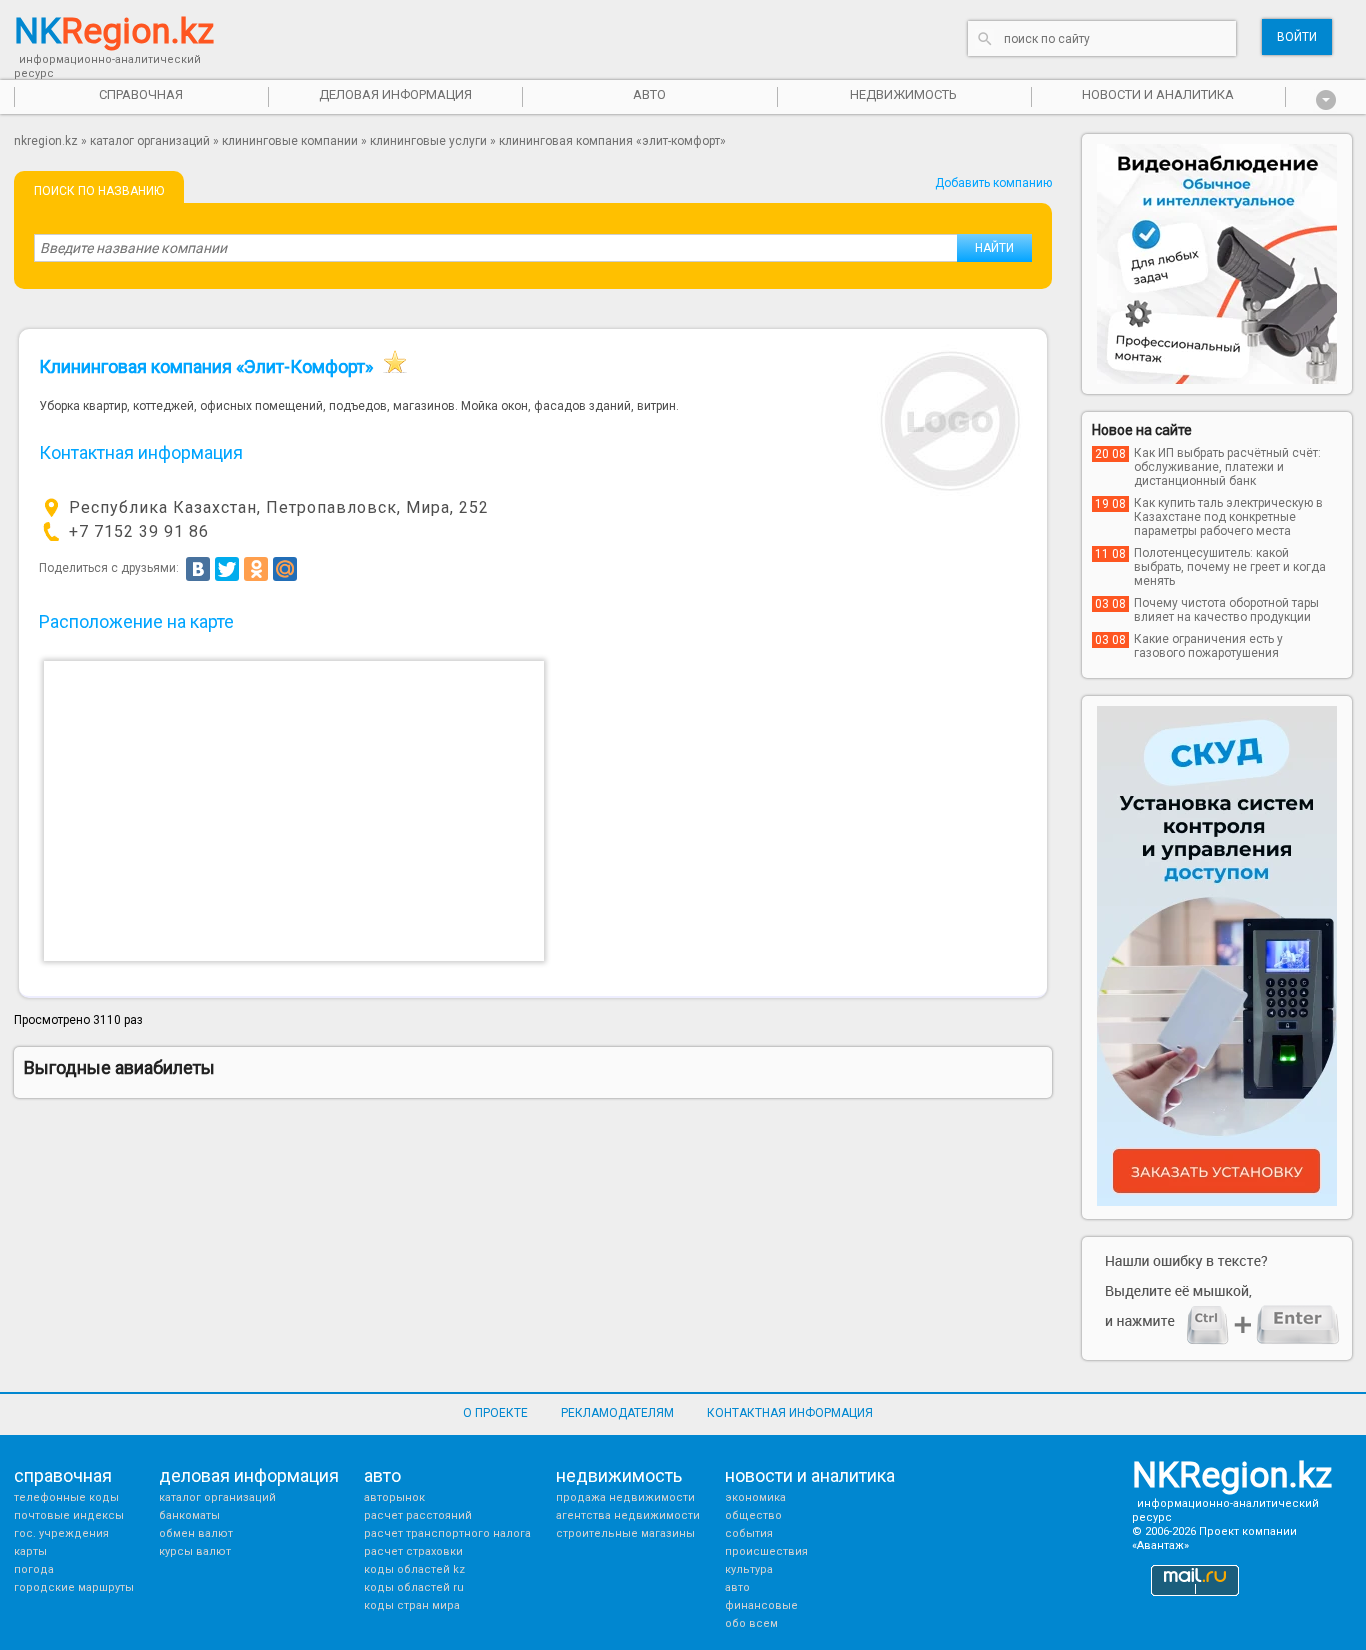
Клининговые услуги (428, 141)
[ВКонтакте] (198, 569)
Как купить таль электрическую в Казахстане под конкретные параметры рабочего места (1228, 517)
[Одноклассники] (256, 569)
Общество (753, 1515)
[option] (1217, 264)
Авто (737, 1587)
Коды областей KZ (414, 1569)
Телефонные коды (66, 1497)
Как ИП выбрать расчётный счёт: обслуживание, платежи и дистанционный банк (1227, 467)
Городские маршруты (74, 1587)
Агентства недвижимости (628, 1515)
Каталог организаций (150, 141)
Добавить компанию (993, 183)
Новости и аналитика (1158, 94)
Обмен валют (196, 1533)
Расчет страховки (413, 1551)
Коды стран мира (412, 1605)
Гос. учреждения (61, 1533)
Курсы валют (195, 1551)
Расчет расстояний (418, 1515)
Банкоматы (189, 1515)
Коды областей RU (414, 1587)
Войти (1297, 37)
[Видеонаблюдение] (1217, 264)
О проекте (495, 1413)
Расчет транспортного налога (447, 1533)
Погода (34, 1569)
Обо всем (751, 1623)
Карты (30, 1551)
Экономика (755, 1497)
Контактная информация (790, 1413)
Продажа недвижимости (625, 1497)
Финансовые (761, 1605)
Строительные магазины (625, 1533)
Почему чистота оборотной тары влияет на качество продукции (1226, 610)
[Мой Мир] (285, 569)
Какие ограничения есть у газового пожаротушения (1208, 646)
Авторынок (394, 1497)
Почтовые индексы (69, 1515)
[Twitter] (227, 569)
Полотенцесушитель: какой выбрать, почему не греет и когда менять (1230, 567)
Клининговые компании (290, 141)
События (749, 1533)
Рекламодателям (617, 1413)
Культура (749, 1569)
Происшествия (766, 1551)
